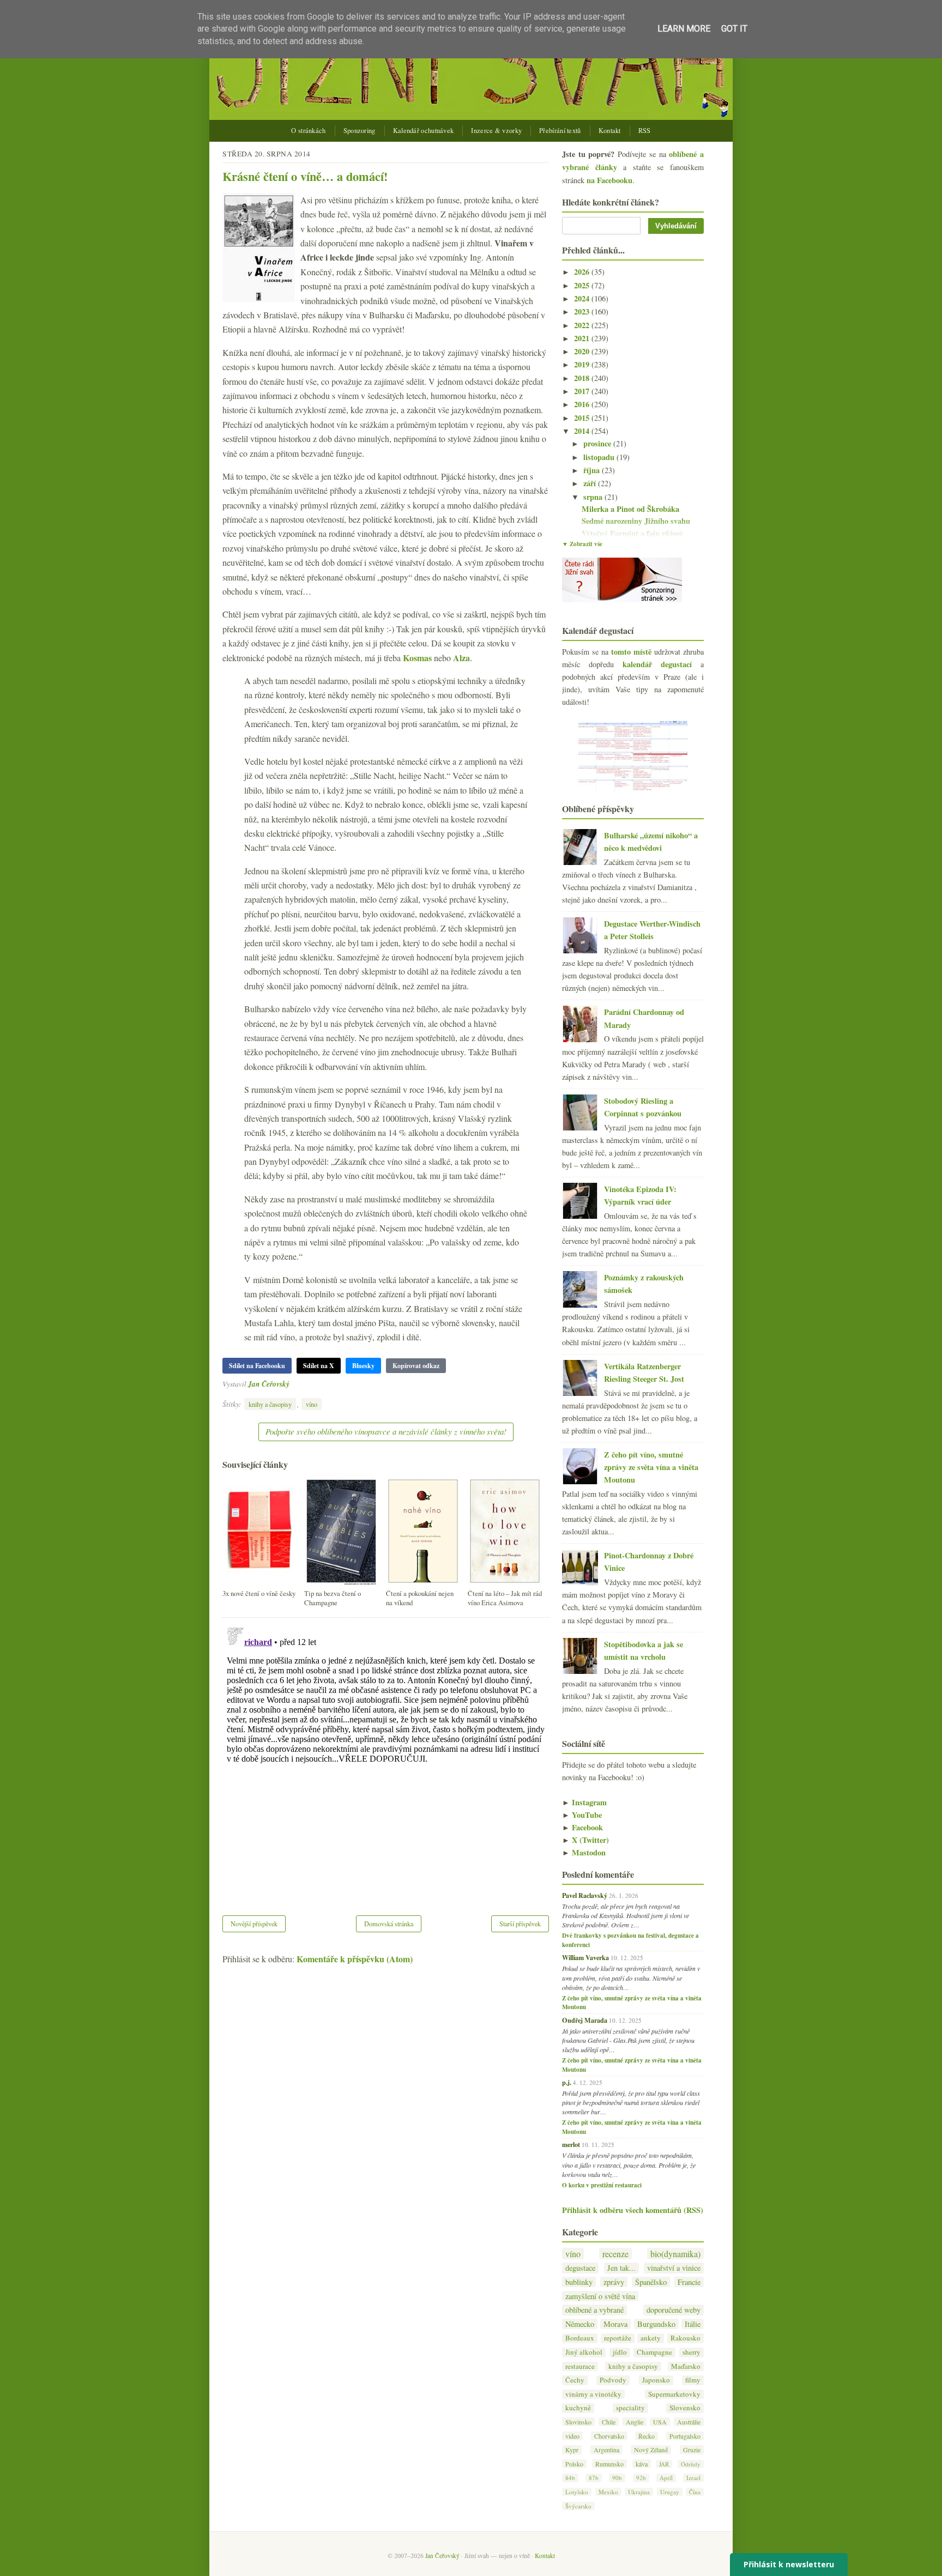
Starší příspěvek (520, 1924)
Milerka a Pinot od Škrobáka (630, 509)
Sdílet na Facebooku (257, 1366)
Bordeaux (580, 2338)
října (593, 470)
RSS (645, 131)
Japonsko (656, 2380)
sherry (692, 2352)
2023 (583, 312)
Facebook (582, 1827)
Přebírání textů (560, 131)
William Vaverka (585, 1957)
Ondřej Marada (585, 2020)
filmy (693, 2380)
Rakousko (686, 2338)
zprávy (614, 2282)
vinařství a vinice (674, 2268)
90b (617, 2478)
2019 (583, 364)
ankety (651, 2338)
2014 (583, 431)
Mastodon (584, 1852)
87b (594, 2478)
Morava (615, 2324)
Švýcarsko (578, 2506)
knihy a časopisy (270, 1404)
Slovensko (685, 2408)
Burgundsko (656, 2324)
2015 (583, 418)
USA (660, 2422)
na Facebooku (609, 180)
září (591, 483)
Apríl (666, 2478)
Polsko (574, 2464)
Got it (734, 29)
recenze (615, 2254)
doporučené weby (674, 2310)
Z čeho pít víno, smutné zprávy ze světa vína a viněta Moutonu (651, 1467)
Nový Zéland (651, 2450)
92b (641, 2478)
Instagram (584, 1802)
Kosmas (417, 658)
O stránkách (308, 131)
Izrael (693, 2478)
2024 (583, 298)
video (572, 2436)
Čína (695, 2492)
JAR (664, 2464)
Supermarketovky (674, 2394)
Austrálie (689, 2422)
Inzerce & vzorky (496, 131)
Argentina (606, 2450)
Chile (609, 2422)
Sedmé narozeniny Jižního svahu (636, 521)
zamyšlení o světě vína (600, 2296)
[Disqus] (386, 1759)
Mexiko (608, 2492)
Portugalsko (685, 2436)
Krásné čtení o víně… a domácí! (305, 176)
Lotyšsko (577, 2492)
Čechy (575, 2380)
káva (642, 2464)
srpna (594, 497)
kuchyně (578, 2408)
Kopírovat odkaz (416, 1366)
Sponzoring (360, 131)
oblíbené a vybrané (594, 2310)
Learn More (684, 29)
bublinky (579, 2282)
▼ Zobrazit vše (582, 544)
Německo (580, 2324)
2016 (583, 404)
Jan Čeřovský (269, 1384)
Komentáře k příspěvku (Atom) (355, 1959)
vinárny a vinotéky (593, 2394)
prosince (598, 443)
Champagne (654, 2352)
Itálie (693, 2324)
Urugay (670, 2492)
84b (570, 2478)
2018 (583, 378)
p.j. (567, 2082)
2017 (583, 391)
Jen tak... (621, 2268)
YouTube (582, 1815)
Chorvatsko (609, 2436)
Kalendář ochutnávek (424, 131)
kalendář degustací (657, 664)
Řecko (647, 2436)
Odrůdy (691, 2464)
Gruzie (692, 2450)
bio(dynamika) (675, 2254)
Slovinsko (578, 2422)
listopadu (600, 457)
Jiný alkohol (584, 2352)
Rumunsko (609, 2464)
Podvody (613, 2380)
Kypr (572, 2450)
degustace (580, 2268)
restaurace (580, 2366)
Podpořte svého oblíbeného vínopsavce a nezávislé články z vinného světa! (386, 1431)
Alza (461, 658)
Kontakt (610, 131)
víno (312, 1404)
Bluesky (363, 1366)
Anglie (635, 2422)
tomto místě (631, 652)
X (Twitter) (585, 1840)
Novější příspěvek (254, 1924)
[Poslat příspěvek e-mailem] (292, 1384)
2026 (583, 272)
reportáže (618, 2338)
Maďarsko (686, 2366)
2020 (583, 351)
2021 (583, 338)
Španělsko (651, 2282)
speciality (630, 2408)
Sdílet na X (319, 1366)
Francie (689, 2282)
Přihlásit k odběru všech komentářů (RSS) (633, 2210)
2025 (583, 285)
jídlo (620, 2352)
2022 (583, 325)
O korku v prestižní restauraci (602, 2185)
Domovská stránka (389, 1924)
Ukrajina (639, 2492)
